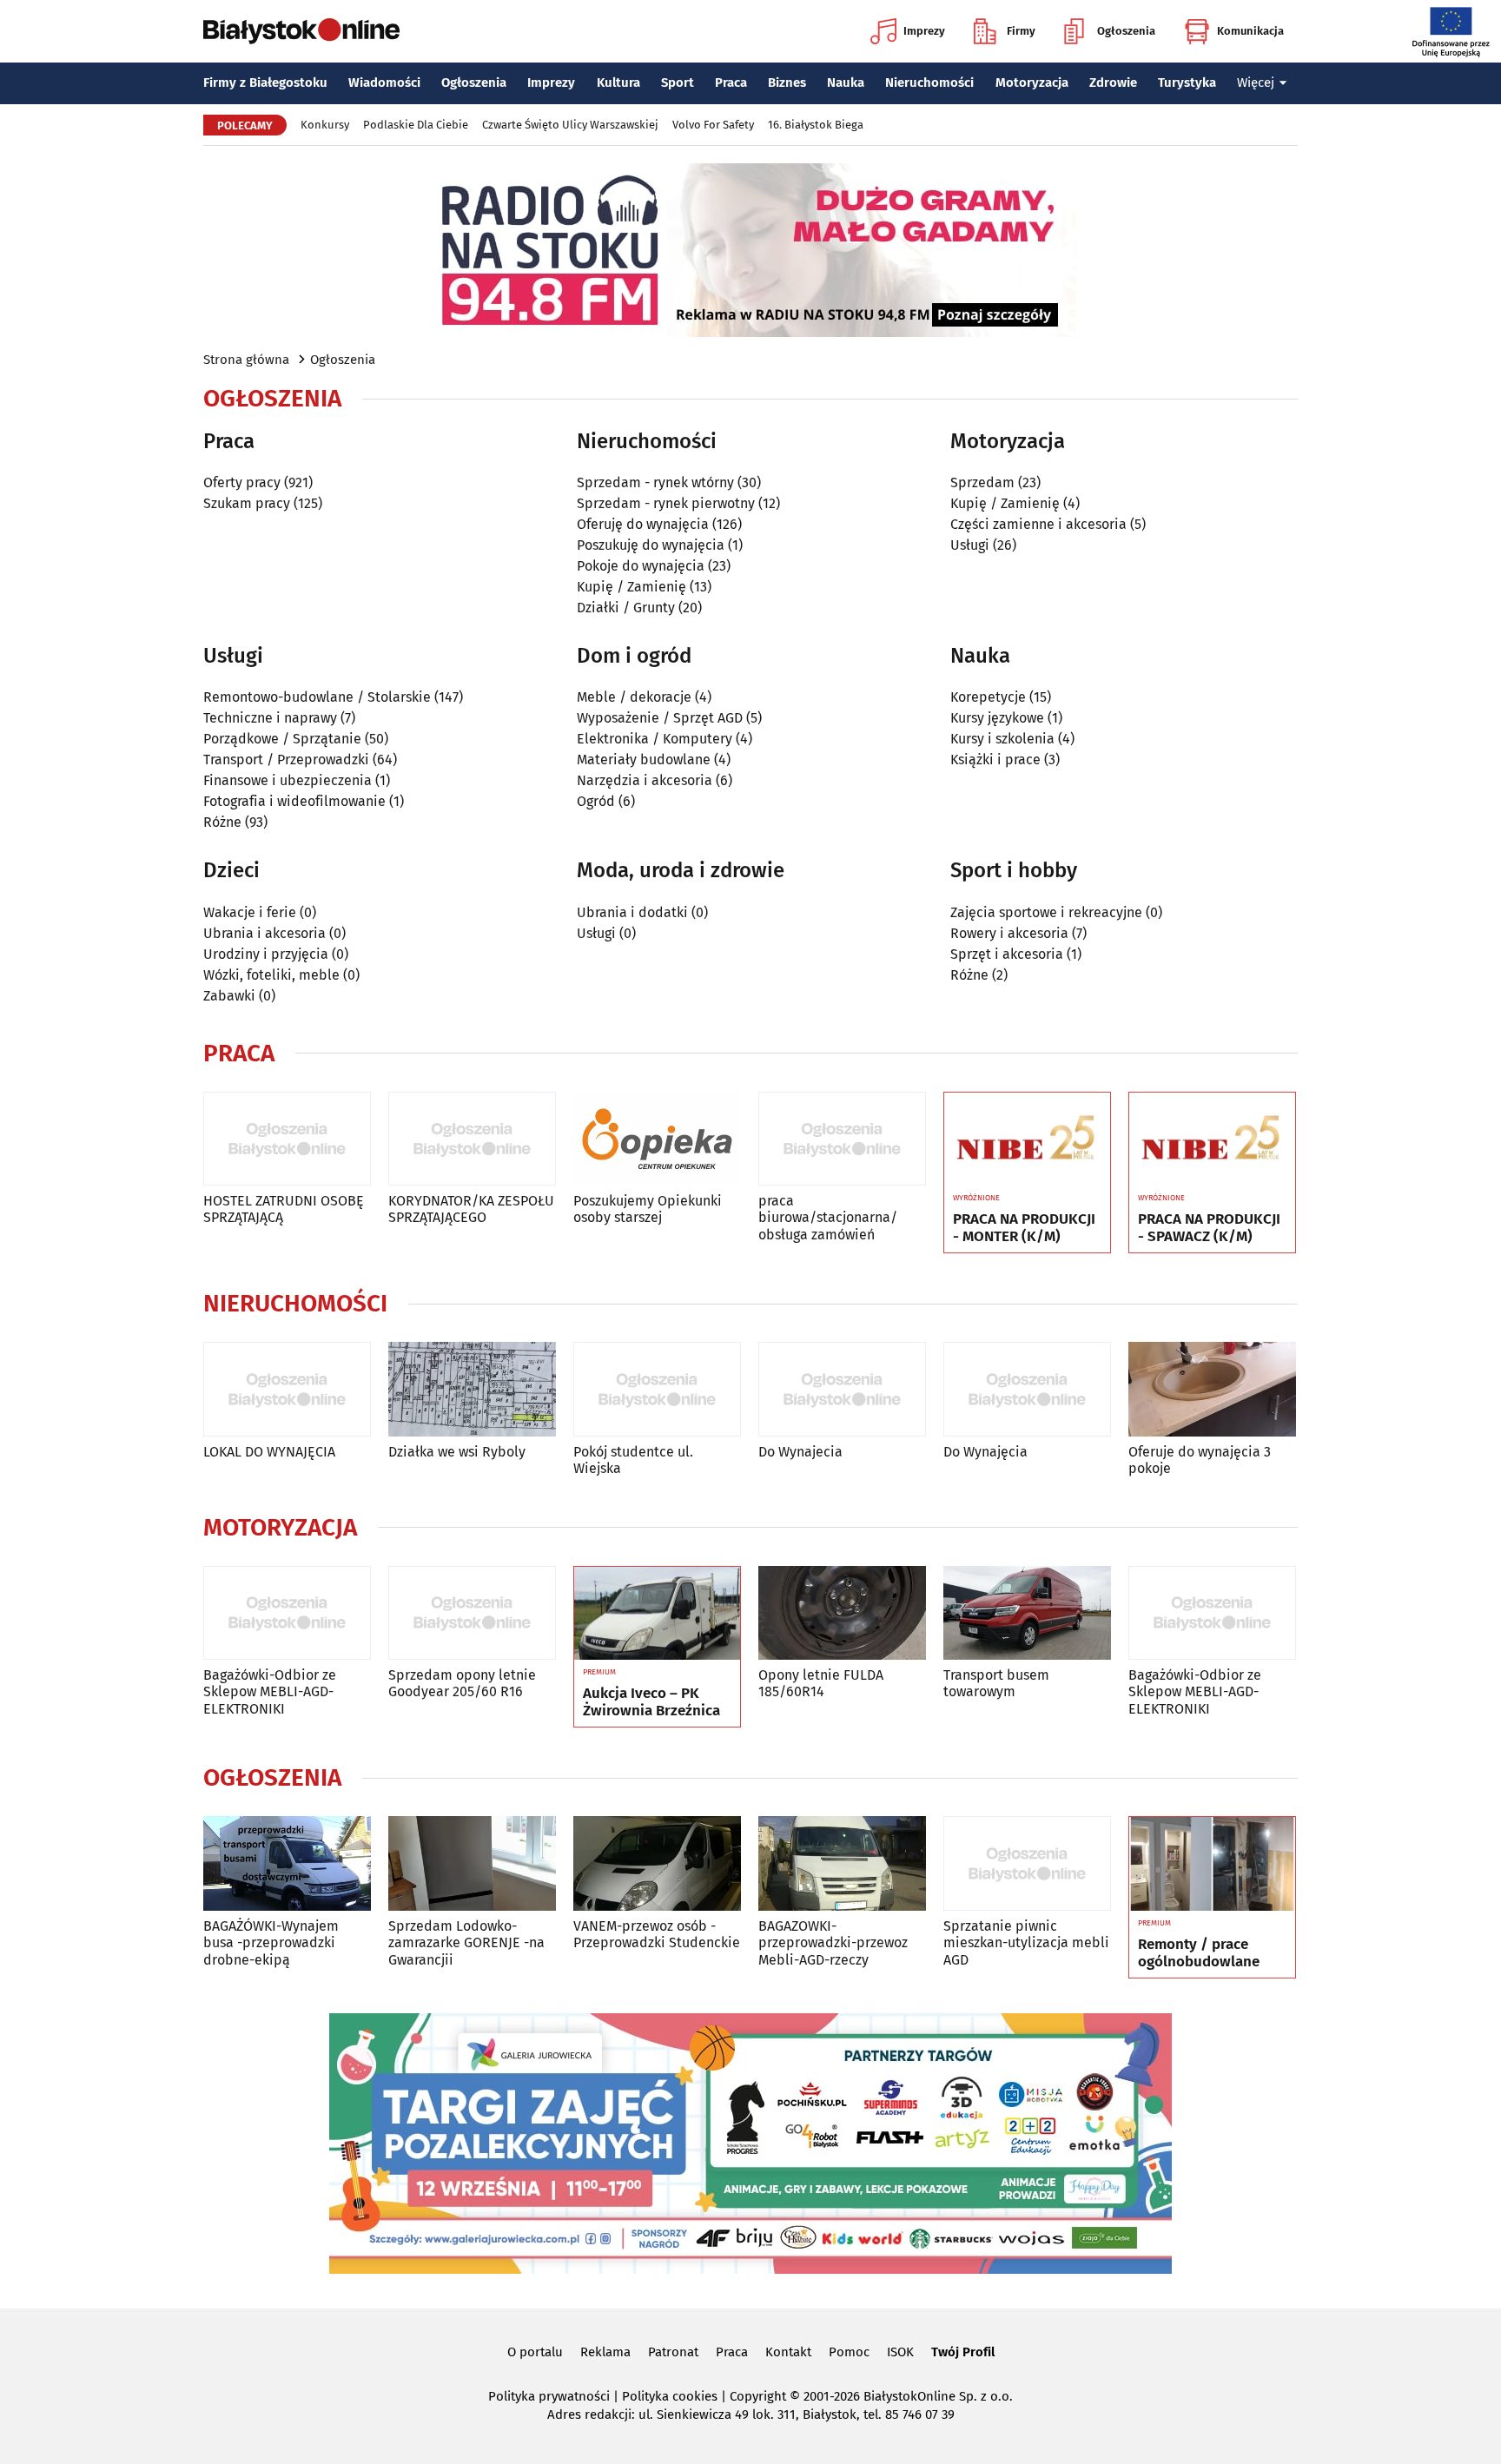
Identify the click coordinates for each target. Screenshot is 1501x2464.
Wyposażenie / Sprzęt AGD (660, 718)
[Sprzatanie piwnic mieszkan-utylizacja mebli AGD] (1027, 1863)
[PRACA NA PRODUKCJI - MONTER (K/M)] (1027, 1140)
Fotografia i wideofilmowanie (294, 801)
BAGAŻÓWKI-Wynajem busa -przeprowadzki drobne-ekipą (271, 1942)
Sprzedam (982, 482)
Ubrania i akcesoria (264, 933)
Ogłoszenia (1126, 31)
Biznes (787, 83)
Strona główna (246, 360)
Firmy (1021, 31)
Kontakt (788, 2352)
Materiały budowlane (644, 760)
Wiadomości (384, 83)
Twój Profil (963, 2352)
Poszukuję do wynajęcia (651, 545)
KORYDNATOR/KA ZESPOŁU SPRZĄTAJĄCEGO (471, 1209)
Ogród (596, 801)
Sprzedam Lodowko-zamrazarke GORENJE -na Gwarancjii (466, 1942)
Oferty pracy (242, 482)
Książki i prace (995, 760)
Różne (222, 822)
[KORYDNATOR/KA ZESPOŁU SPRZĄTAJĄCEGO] (472, 1139)
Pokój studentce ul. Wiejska (633, 1460)
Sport (678, 83)
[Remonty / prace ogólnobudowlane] (1212, 1864)
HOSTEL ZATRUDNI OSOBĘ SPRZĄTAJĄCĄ (284, 1209)
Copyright (758, 2396)
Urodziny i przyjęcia (266, 954)
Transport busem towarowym (996, 1683)
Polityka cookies (670, 2396)
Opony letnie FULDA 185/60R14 (821, 1683)
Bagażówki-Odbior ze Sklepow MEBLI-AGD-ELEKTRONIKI (270, 1691)
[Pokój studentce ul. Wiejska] (657, 1389)
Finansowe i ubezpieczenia (288, 780)
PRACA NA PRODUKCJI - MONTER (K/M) (1024, 1228)
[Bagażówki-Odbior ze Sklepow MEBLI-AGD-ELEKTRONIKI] (287, 1613)
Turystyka (1187, 83)
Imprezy (924, 31)
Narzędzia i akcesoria (645, 780)
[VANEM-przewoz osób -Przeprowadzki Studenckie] (657, 1863)
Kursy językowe (997, 718)
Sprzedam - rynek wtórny (655, 482)
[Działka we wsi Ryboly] (472, 1389)
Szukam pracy (247, 503)
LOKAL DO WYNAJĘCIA (269, 1452)
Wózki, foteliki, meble (271, 975)
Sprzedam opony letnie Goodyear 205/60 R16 (462, 1683)
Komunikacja (1250, 31)
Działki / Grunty (626, 608)
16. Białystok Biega (816, 125)
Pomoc (849, 2352)
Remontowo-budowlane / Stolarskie (317, 697)
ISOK (900, 2352)
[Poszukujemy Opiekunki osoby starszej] (657, 1139)
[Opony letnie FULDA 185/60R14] (842, 1613)
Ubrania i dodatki (632, 912)
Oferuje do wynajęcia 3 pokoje (1200, 1460)
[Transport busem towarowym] (1027, 1613)
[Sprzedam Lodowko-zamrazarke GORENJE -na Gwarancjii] (472, 1863)
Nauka (846, 83)
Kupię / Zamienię (631, 587)
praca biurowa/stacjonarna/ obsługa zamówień (828, 1217)
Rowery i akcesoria (1009, 933)
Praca (731, 83)
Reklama (605, 2352)
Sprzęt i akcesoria (1007, 954)
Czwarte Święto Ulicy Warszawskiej (570, 125)
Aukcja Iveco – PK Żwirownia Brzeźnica (651, 1702)
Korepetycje (988, 697)
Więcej (1256, 83)
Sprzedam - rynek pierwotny (666, 503)
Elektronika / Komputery (655, 739)
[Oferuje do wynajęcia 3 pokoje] (1212, 1389)
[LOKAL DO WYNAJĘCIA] (287, 1389)
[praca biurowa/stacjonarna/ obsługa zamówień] (842, 1139)
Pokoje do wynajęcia (641, 566)
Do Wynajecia (800, 1452)
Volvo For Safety (713, 125)
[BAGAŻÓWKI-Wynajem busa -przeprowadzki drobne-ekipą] (287, 1863)
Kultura (618, 83)
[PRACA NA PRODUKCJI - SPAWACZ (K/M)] (1212, 1140)
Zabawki (229, 996)
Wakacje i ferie (250, 912)
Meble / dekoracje (634, 697)
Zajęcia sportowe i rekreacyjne (1046, 912)
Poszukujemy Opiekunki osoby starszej (648, 1209)
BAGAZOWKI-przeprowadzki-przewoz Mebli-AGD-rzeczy (833, 1942)
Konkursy (325, 125)
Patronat (673, 2352)
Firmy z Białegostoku (265, 83)
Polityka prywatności (549, 2396)
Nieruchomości (929, 83)
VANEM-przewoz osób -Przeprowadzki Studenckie (657, 1934)
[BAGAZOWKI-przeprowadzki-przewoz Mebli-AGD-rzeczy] (842, 1863)
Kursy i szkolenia (1002, 739)
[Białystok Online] (301, 31)
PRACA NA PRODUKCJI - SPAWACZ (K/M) (1209, 1228)
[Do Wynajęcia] (1027, 1389)
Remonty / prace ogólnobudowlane (1199, 1953)
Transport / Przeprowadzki (286, 760)
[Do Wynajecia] (842, 1389)
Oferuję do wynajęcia (643, 524)
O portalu (535, 2352)
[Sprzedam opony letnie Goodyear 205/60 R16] (472, 1613)
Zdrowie (1113, 83)
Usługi (970, 545)
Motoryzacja (1032, 83)
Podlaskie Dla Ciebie (416, 125)
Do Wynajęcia (985, 1452)
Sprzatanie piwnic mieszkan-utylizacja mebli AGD (1026, 1942)
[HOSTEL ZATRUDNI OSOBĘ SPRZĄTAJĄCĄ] (287, 1139)
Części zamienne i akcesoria (1038, 524)
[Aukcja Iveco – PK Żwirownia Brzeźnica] (657, 1614)
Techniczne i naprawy (270, 718)
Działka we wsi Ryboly (457, 1452)
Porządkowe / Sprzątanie (282, 739)
